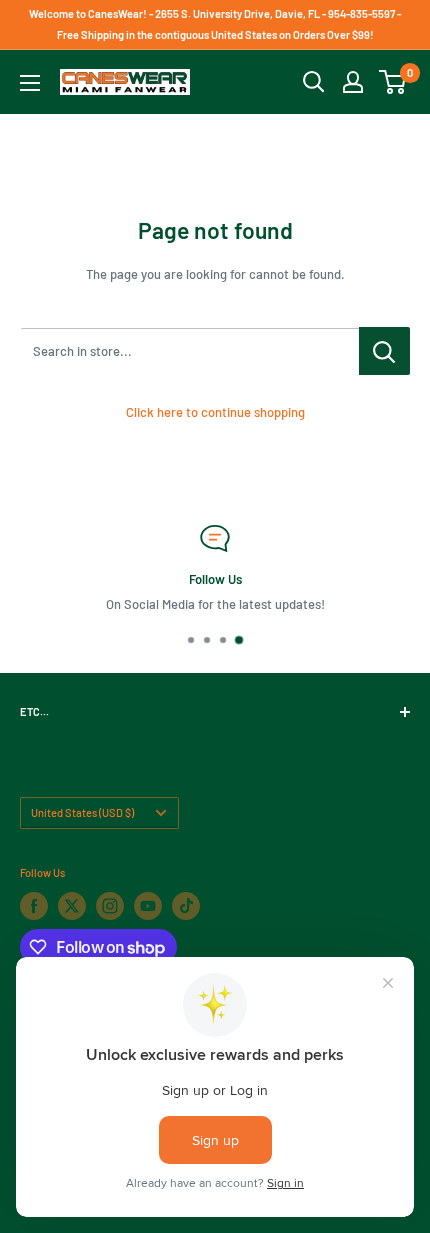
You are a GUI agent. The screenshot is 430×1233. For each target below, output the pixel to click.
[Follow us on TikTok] (186, 906)
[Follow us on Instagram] (110, 906)
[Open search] (314, 82)
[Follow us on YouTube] (148, 906)
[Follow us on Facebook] (34, 906)
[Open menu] (30, 83)
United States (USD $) (82, 812)
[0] (393, 82)
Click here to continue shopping (215, 412)
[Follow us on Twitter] (72, 906)
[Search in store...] (384, 351)
